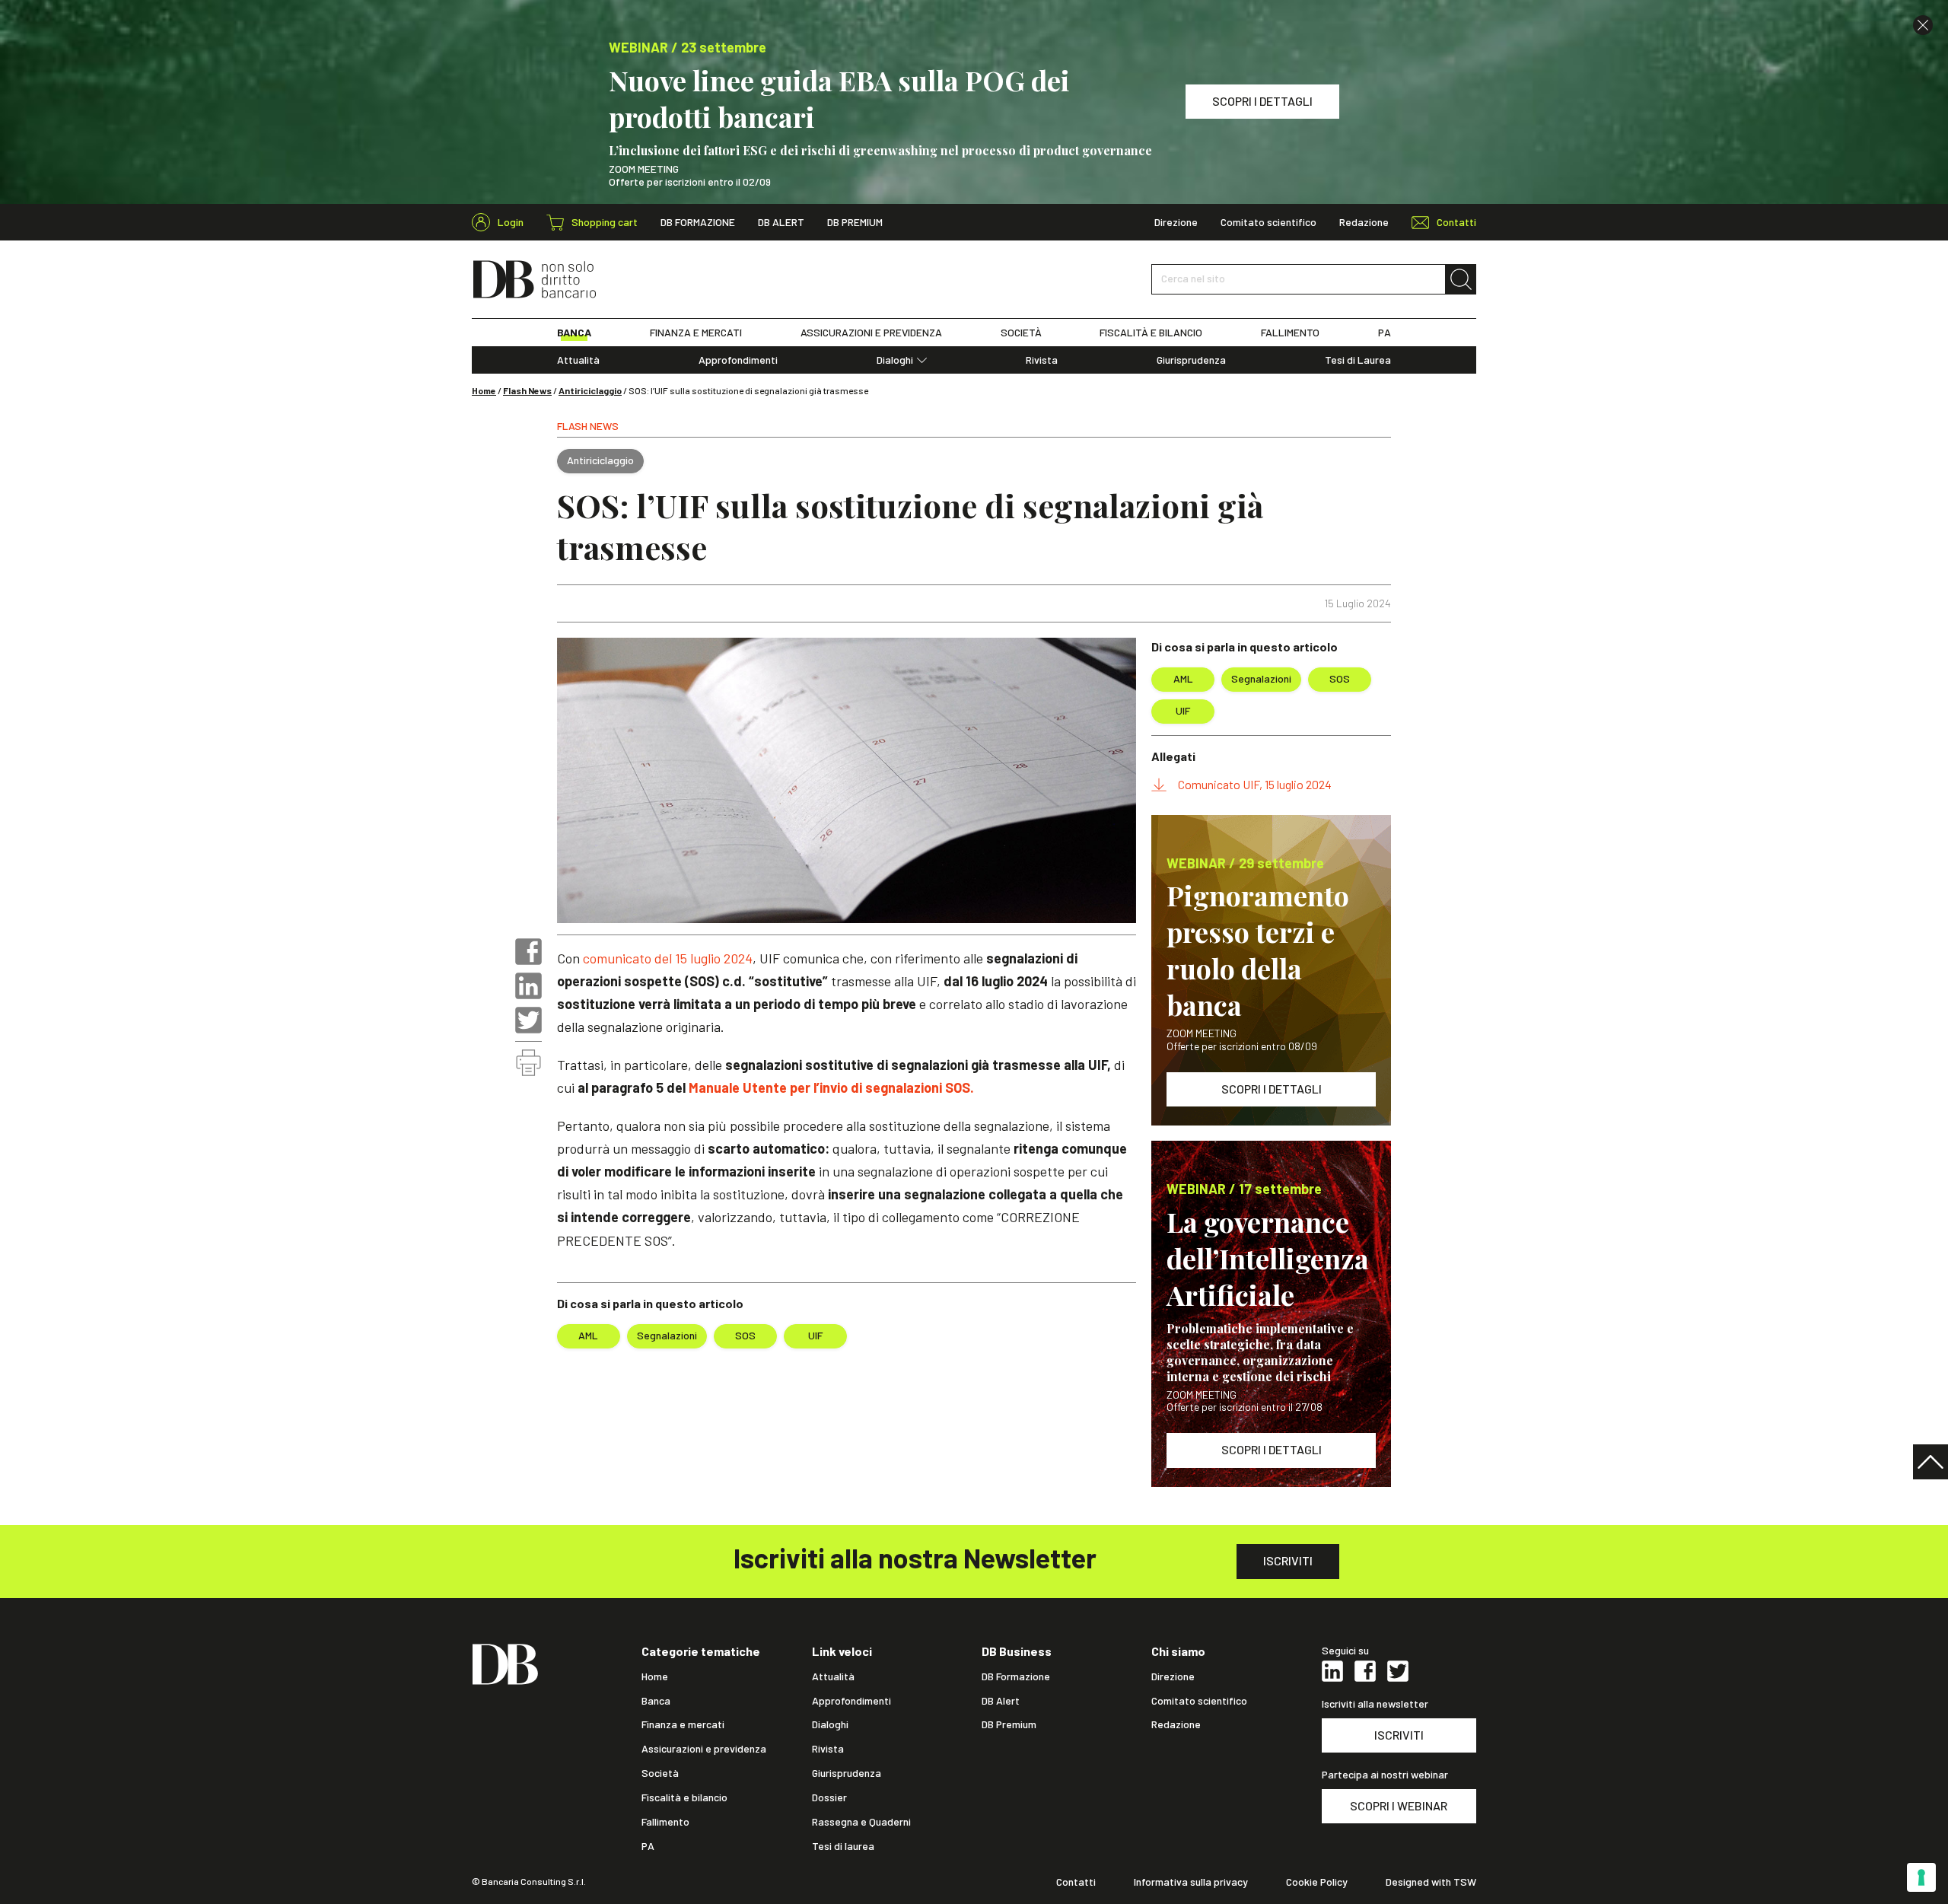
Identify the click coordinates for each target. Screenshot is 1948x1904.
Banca (656, 1701)
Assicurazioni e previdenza (704, 1749)
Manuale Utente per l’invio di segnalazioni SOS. (831, 1087)
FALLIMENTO (1290, 333)
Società (660, 1773)
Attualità (578, 360)
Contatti (1076, 1882)
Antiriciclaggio (590, 390)
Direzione (1176, 222)
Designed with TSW (1431, 1882)
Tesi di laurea (843, 1846)
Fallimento (665, 1822)
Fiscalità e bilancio (684, 1797)
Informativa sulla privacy (1191, 1882)
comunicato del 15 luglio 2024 (668, 958)
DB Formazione (698, 222)
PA (1385, 333)
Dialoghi (895, 360)
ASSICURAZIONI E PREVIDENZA (871, 333)
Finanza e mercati (683, 1724)
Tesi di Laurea (1358, 360)
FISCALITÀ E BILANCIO (1151, 333)
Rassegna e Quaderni (861, 1822)
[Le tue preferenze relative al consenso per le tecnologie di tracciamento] (1921, 1877)
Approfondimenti (738, 360)
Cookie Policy (1317, 1882)
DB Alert (781, 222)
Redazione (1364, 222)
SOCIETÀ (1021, 333)
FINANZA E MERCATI (696, 333)
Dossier (829, 1797)
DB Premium (855, 222)
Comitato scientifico (1268, 222)
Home (484, 390)
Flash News (527, 390)
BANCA (574, 333)
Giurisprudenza (1191, 360)
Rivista (1042, 360)
